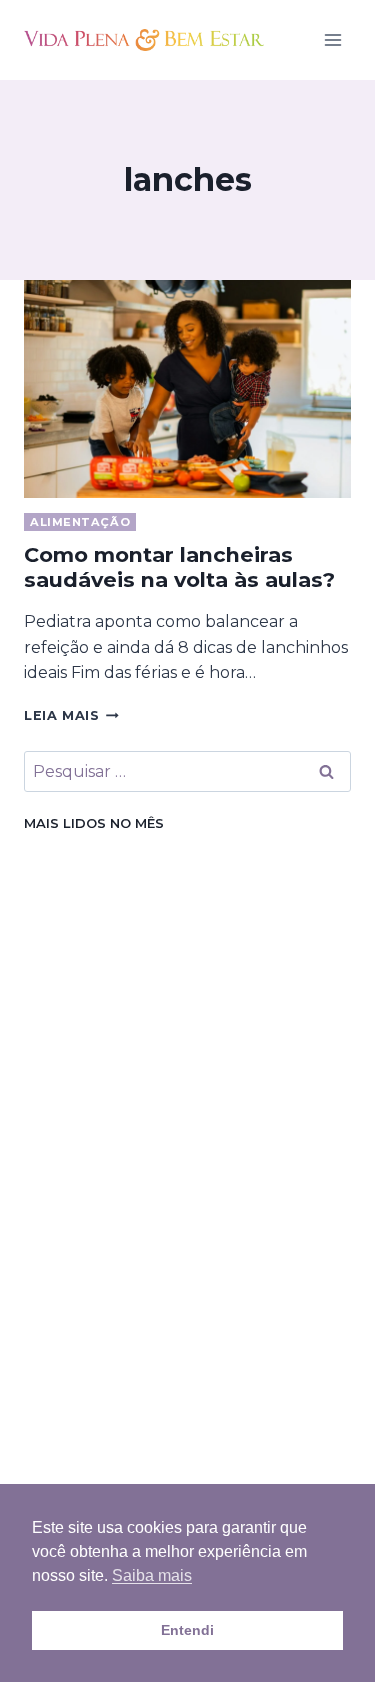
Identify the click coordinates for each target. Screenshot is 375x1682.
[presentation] (187, 389)
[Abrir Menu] (332, 39)
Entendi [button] (187, 1630)
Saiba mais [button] (152, 1575)
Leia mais (71, 715)
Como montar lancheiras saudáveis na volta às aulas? (179, 567)
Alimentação (80, 522)
